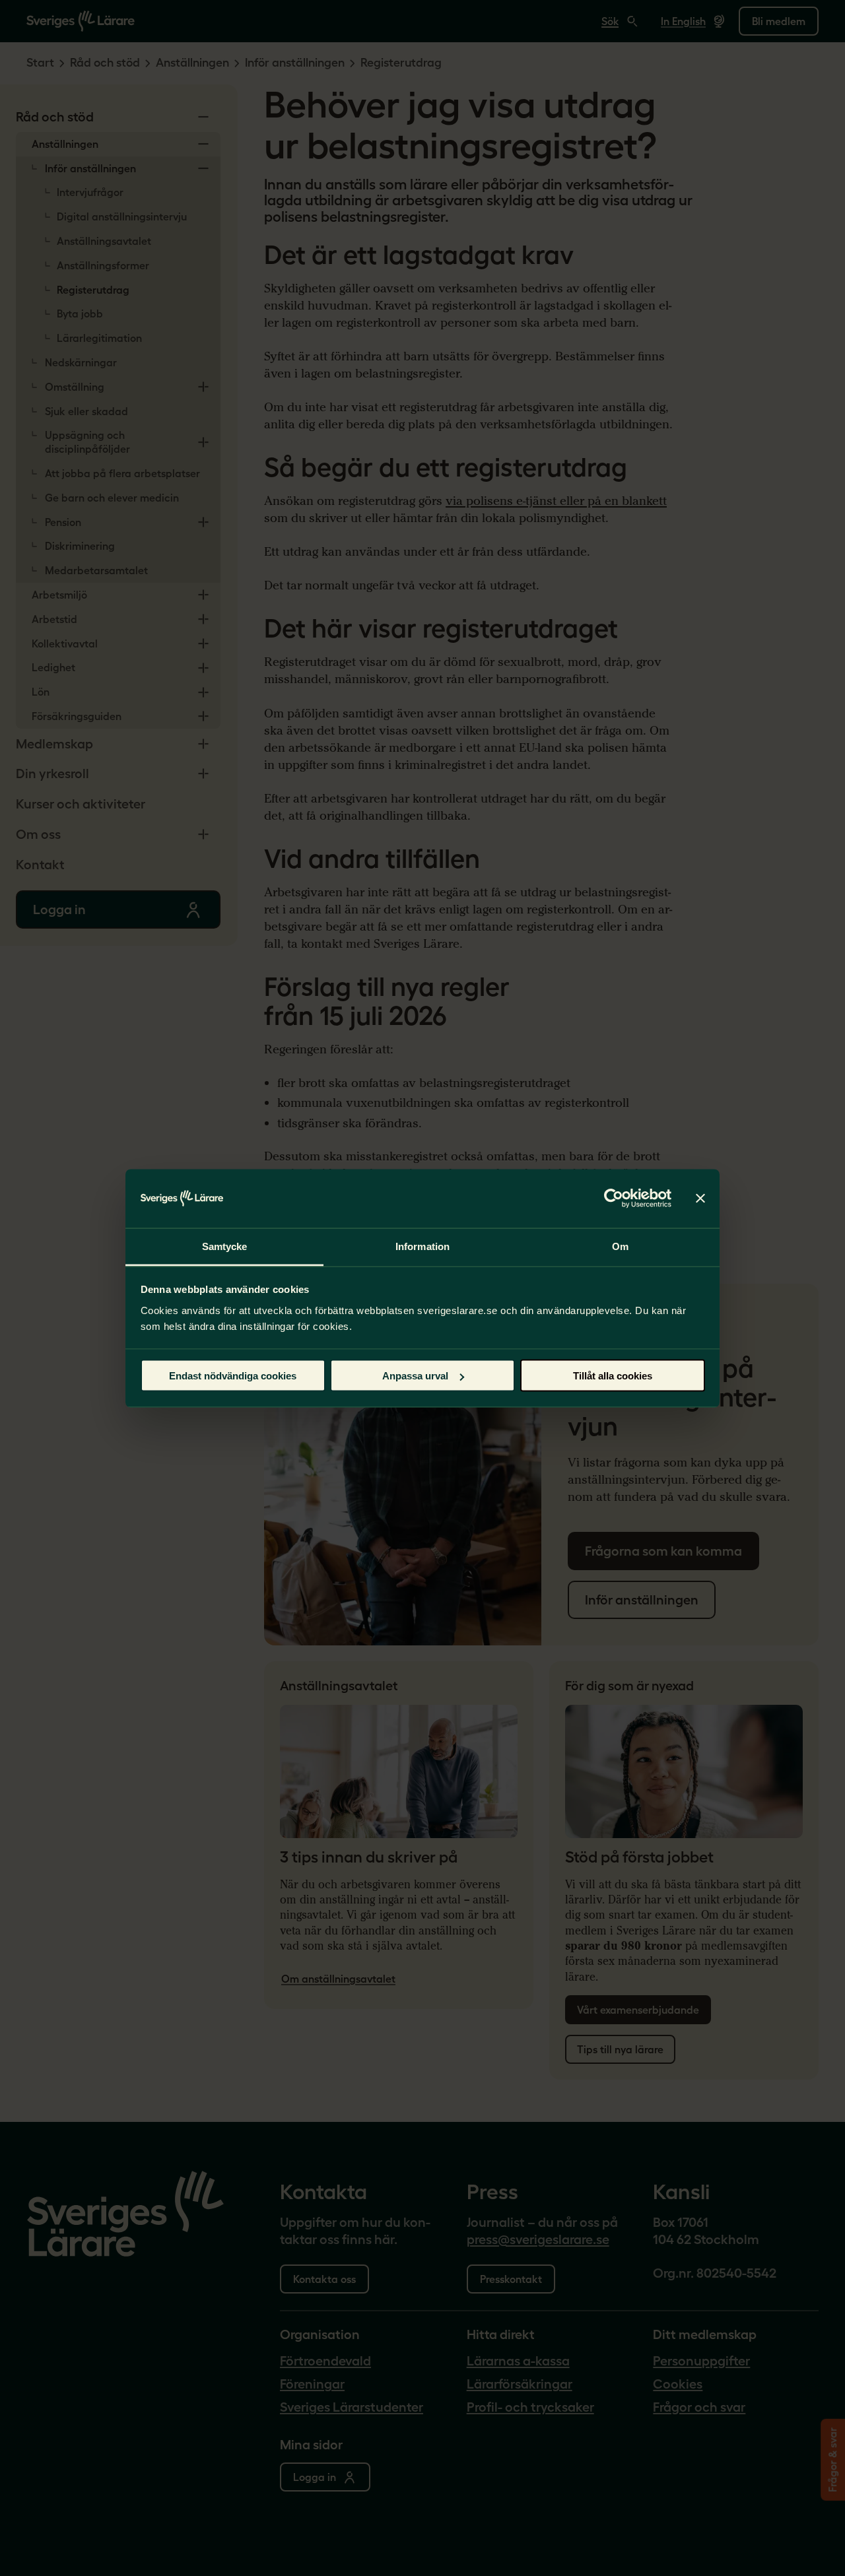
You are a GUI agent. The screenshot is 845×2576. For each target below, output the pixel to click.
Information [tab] (422, 1246)
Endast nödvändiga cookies (233, 1376)
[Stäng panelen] (700, 1199)
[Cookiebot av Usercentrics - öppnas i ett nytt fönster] (614, 1199)
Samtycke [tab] (225, 1246)
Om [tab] (620, 1246)
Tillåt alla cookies (613, 1376)
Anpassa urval (415, 1376)
